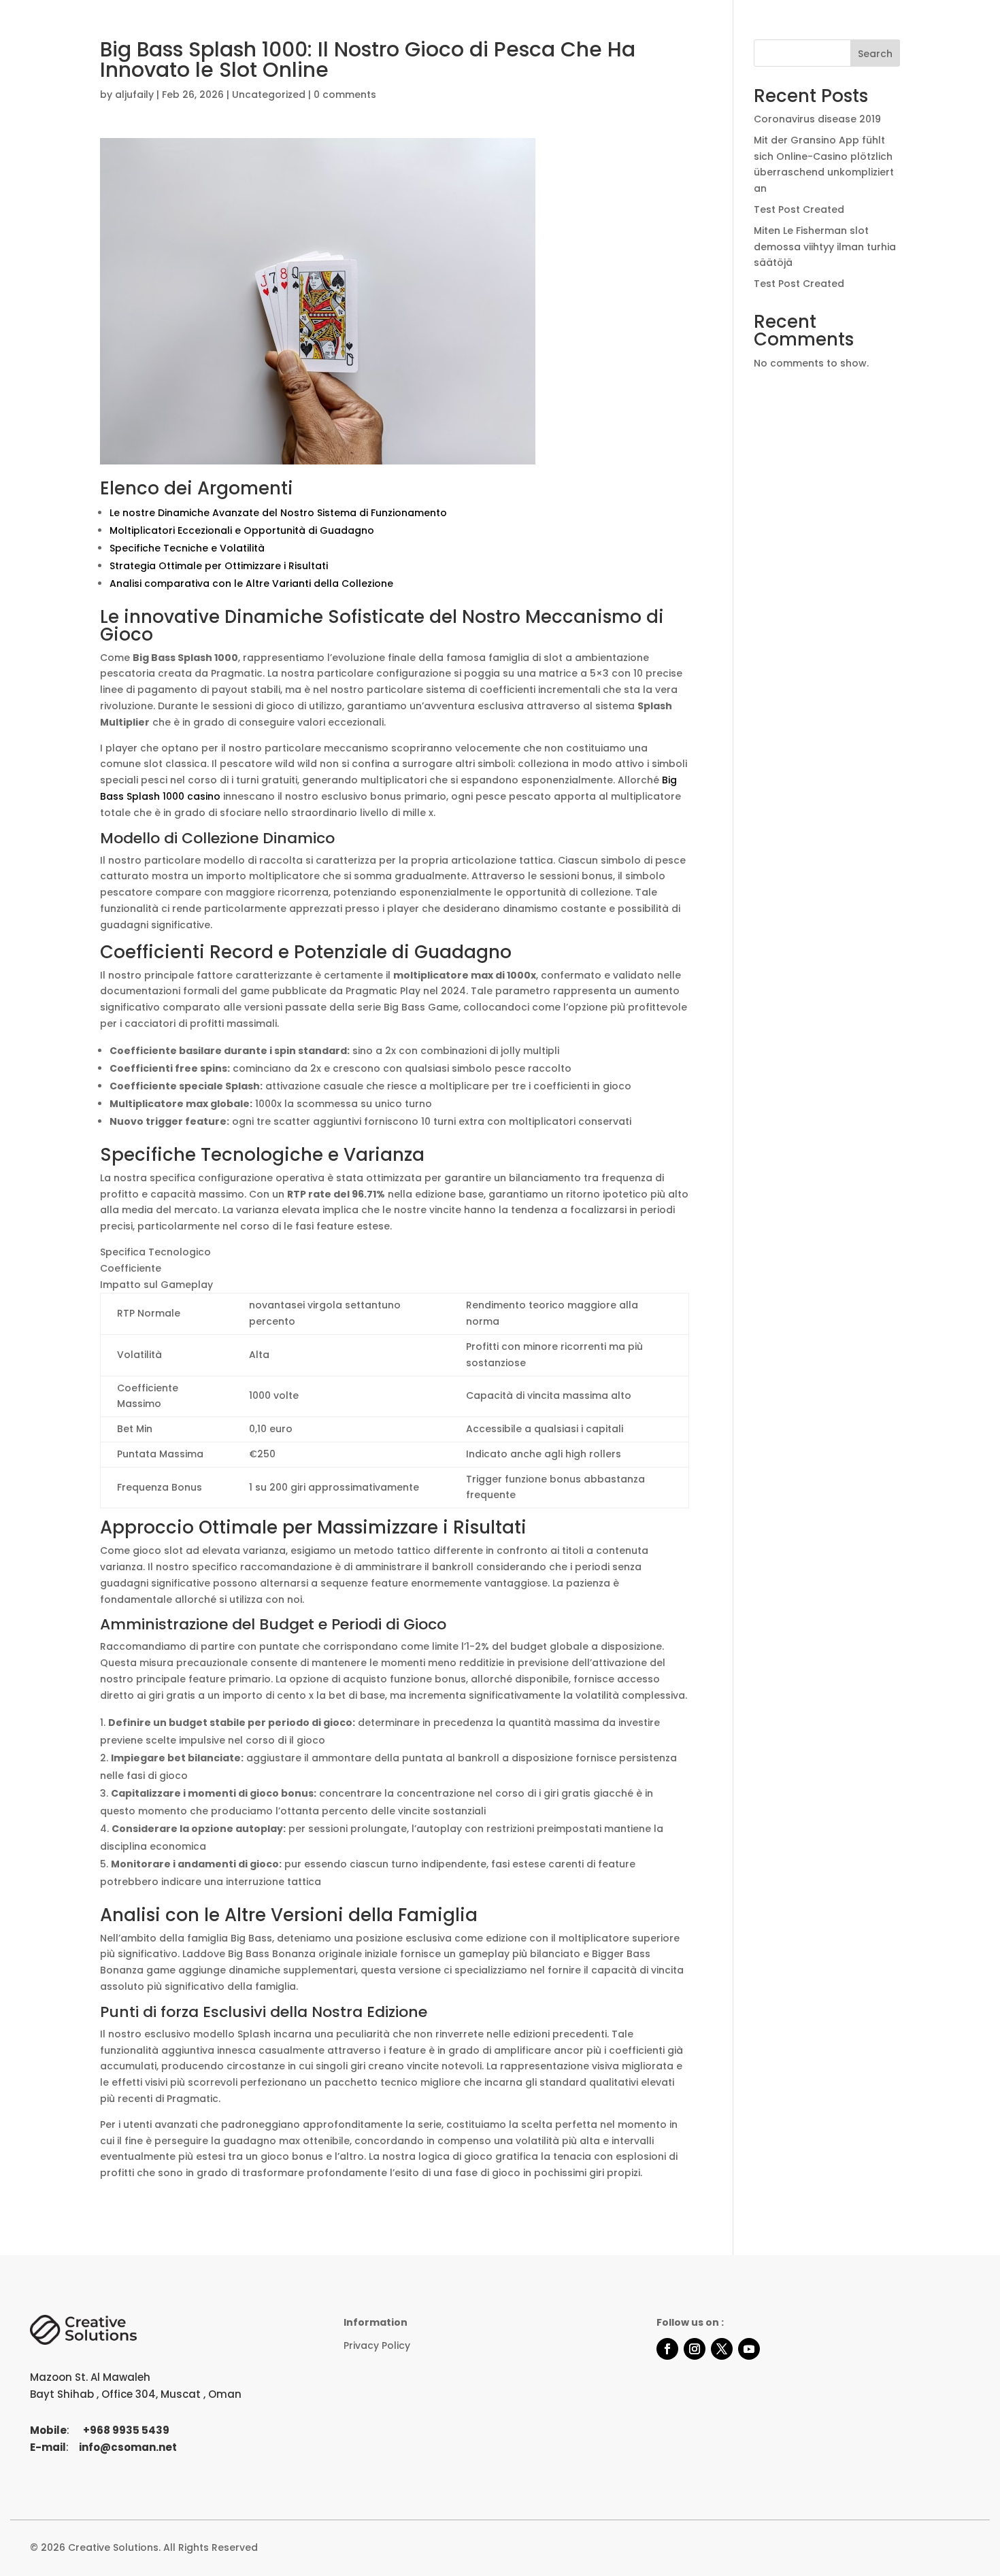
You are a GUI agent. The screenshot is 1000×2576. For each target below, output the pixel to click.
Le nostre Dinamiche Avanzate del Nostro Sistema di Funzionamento (278, 513)
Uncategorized (269, 95)
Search (875, 54)
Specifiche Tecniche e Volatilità (187, 548)
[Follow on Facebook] (667, 2349)
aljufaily (134, 95)
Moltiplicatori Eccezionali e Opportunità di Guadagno (242, 530)
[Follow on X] (722, 2349)
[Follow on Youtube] (749, 2349)
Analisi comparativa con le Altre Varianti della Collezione (251, 583)
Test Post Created (799, 209)
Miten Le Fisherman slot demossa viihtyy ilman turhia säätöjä (825, 247)
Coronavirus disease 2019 (817, 119)
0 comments (345, 95)
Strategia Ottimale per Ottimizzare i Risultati (219, 566)
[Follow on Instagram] (695, 2349)
